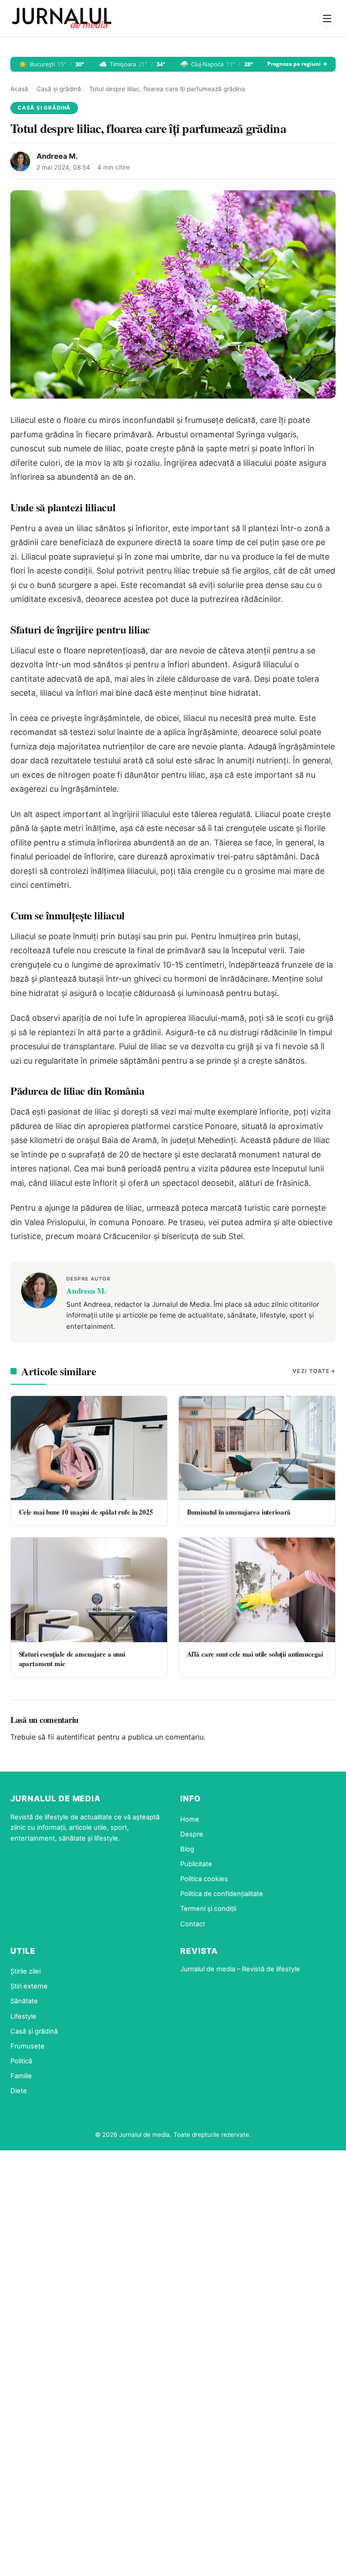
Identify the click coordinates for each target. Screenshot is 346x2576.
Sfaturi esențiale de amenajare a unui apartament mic (72, 1659)
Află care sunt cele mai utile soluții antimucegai (255, 1654)
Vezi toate (311, 1371)
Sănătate (24, 2001)
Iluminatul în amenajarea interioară (239, 1512)
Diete (19, 2091)
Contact (193, 1924)
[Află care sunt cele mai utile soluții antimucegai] (257, 1590)
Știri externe (29, 1986)
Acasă (19, 89)
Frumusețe (27, 2046)
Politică (21, 2061)
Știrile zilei (25, 1971)
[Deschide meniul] (327, 18)
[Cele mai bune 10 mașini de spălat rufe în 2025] (89, 1448)
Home (190, 1819)
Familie (21, 2076)
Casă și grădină (59, 89)
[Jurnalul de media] (62, 18)
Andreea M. (57, 156)
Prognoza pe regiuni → (297, 64)
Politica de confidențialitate (222, 1894)
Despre (192, 1834)
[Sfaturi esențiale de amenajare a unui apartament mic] (89, 1590)
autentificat (76, 1737)
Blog (187, 1849)
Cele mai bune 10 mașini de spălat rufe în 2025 (86, 1512)
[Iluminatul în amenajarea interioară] (257, 1448)
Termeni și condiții (208, 1909)
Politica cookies (204, 1879)
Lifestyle (23, 2016)
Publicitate (196, 1864)
